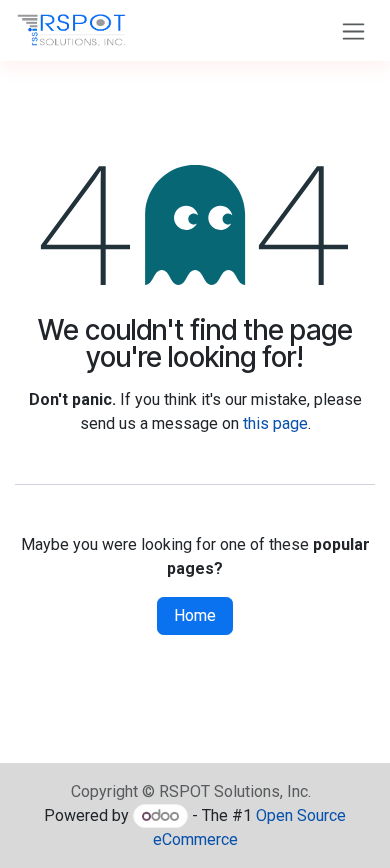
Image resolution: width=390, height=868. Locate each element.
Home (195, 615)
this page (275, 423)
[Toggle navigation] (353, 30)
